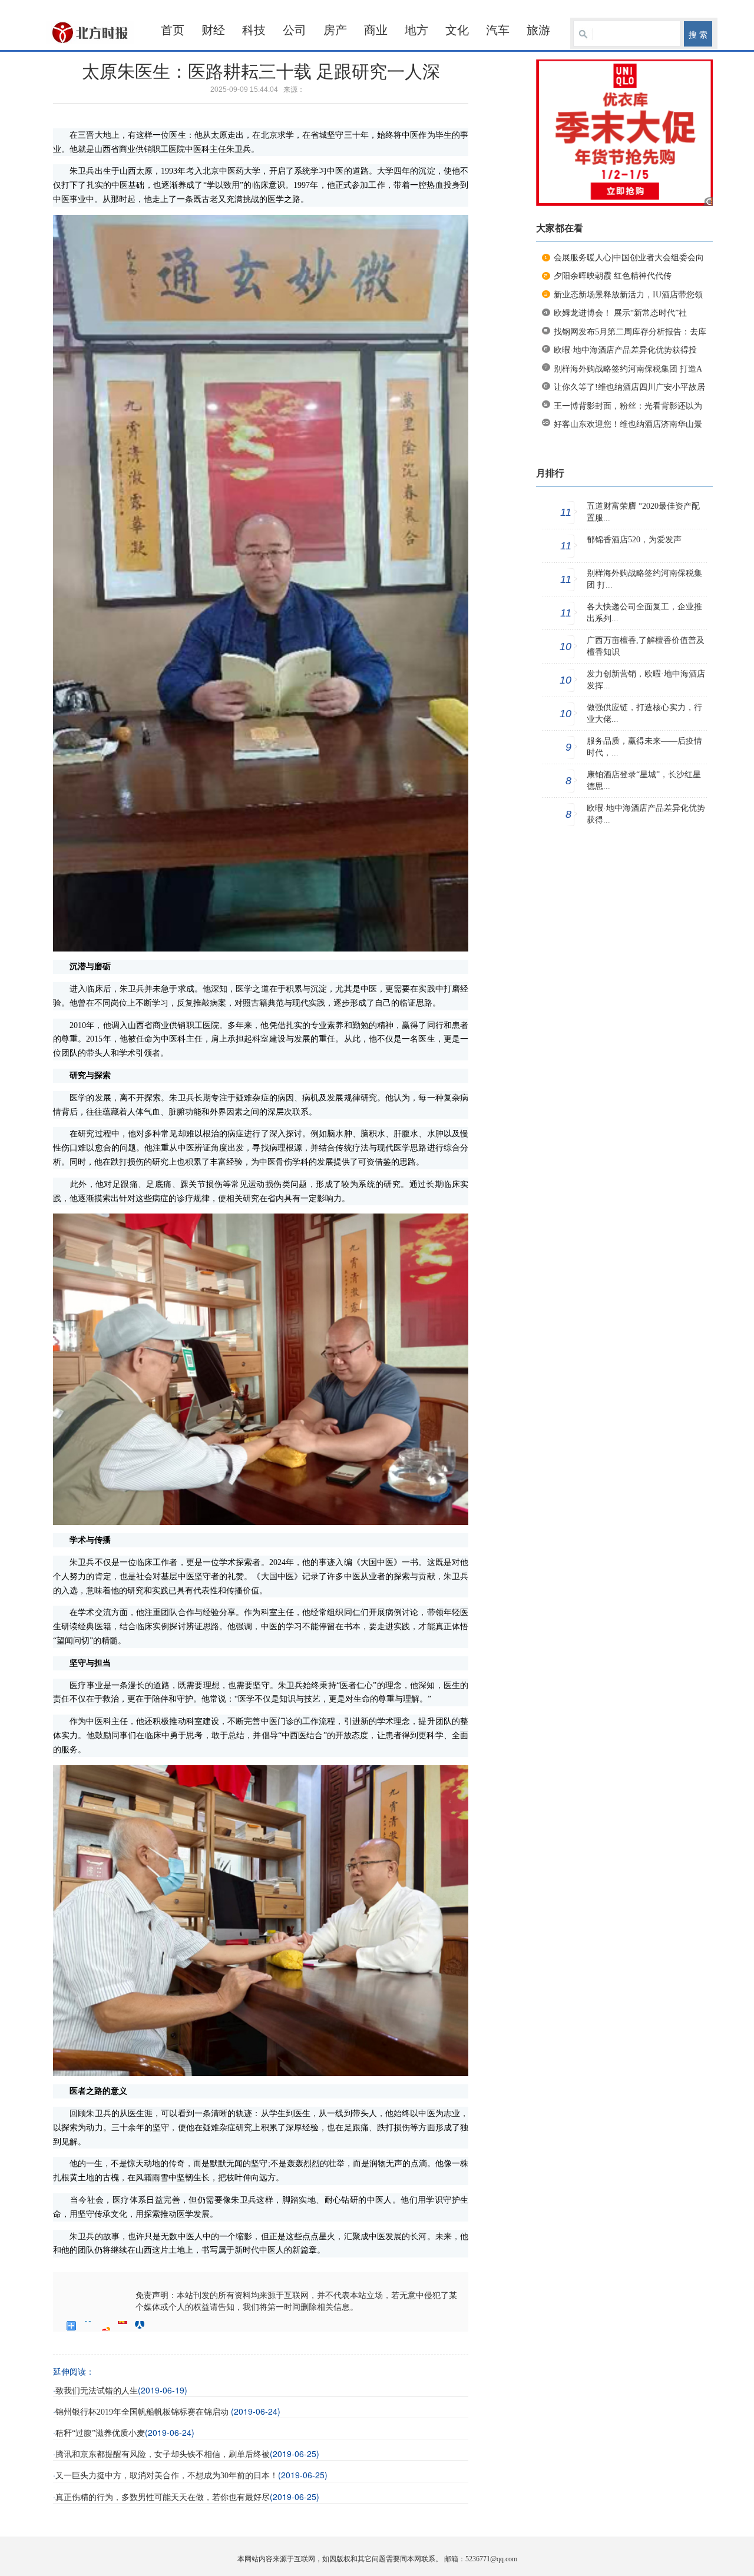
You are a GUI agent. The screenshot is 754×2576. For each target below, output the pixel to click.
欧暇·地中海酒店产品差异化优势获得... (646, 814)
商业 (376, 30)
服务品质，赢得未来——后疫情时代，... (644, 747)
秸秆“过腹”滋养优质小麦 (100, 2433)
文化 (457, 30)
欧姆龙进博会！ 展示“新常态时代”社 (620, 313)
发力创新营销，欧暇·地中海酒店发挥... (646, 680)
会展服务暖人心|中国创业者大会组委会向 (629, 258)
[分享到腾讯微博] (123, 2326)
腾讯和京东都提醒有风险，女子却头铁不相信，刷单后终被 (163, 2454)
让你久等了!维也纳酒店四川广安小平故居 (629, 387)
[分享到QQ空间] (89, 2326)
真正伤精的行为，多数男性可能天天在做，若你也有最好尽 (163, 2497)
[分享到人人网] (140, 2326)
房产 (335, 30)
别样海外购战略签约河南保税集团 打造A (628, 369)
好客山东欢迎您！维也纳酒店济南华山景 (628, 424)
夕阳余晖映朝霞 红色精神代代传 (613, 276)
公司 (295, 30)
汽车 (498, 30)
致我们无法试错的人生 (97, 2391)
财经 (213, 30)
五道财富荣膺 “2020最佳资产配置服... (643, 512)
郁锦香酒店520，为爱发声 (634, 540)
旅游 (538, 30)
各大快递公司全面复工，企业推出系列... (644, 613)
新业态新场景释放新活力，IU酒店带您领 (628, 295)
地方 (416, 30)
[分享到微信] (157, 2326)
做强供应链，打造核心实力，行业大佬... (644, 713)
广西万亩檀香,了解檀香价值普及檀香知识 (646, 646)
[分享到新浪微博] (106, 2326)
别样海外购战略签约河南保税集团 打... (644, 579)
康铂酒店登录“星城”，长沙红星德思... (644, 780)
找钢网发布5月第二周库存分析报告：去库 (630, 332)
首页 (173, 30)
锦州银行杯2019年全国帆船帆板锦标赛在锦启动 (143, 2412)
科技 (254, 30)
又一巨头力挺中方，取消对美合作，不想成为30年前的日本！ (167, 2476)
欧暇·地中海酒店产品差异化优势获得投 (625, 350)
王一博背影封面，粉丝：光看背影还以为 (628, 406)
